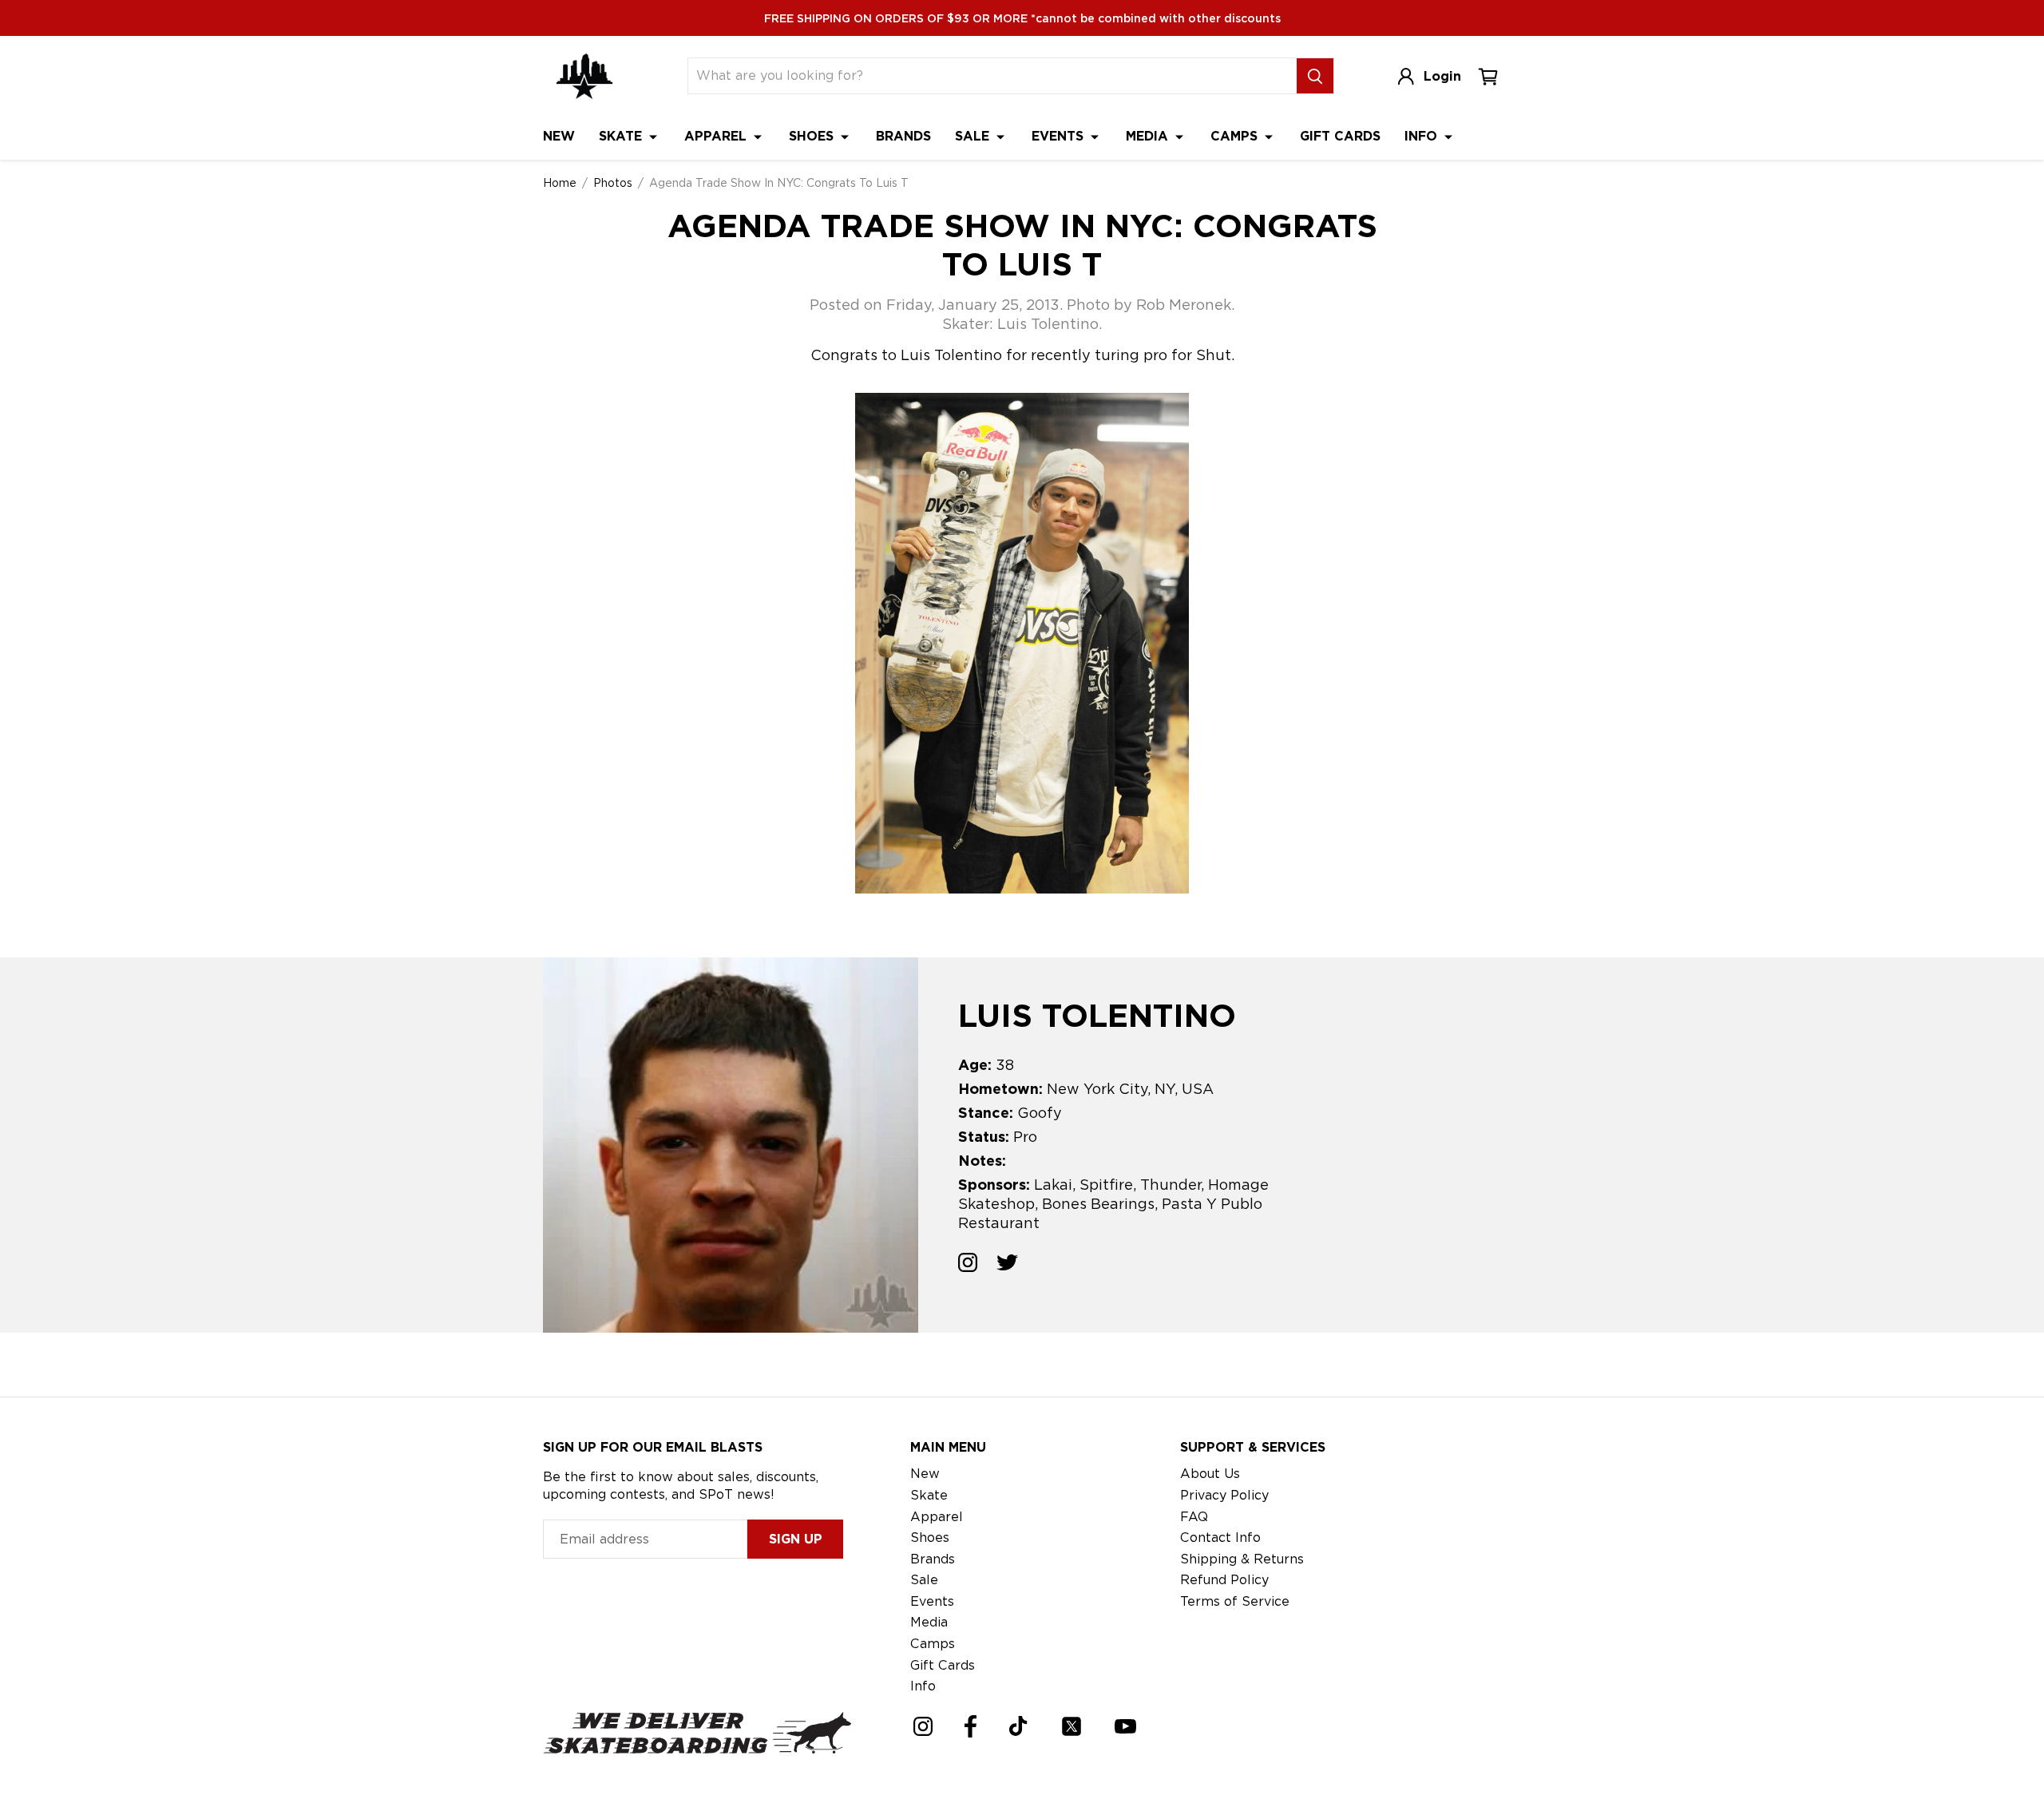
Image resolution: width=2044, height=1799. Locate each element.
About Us (1210, 1474)
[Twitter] (1072, 1726)
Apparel (717, 136)
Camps (1236, 136)
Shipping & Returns (1242, 1559)
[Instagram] (923, 1726)
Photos (613, 183)
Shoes (813, 136)
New (559, 136)
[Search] (1315, 76)
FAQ (1194, 1517)
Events (1060, 136)
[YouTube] (1125, 1726)
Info (1423, 136)
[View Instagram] (968, 1265)
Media (1149, 136)
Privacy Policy (1224, 1495)
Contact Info (1220, 1537)
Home (560, 183)
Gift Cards (1340, 136)
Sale (974, 136)
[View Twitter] (1007, 1265)
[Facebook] (971, 1726)
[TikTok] (1018, 1726)
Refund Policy (1224, 1580)
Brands (903, 136)
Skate (622, 136)
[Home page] (584, 76)
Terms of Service (1235, 1601)
